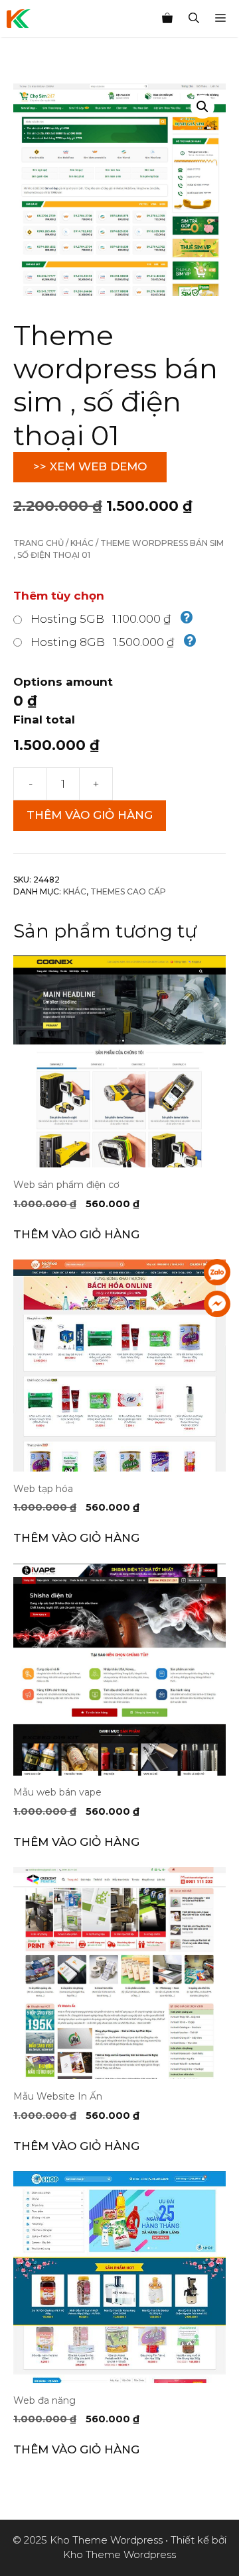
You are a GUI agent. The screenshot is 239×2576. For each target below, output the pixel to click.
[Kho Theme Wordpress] (19, 19)
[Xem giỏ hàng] (167, 19)
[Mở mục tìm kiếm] (194, 19)
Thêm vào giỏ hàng (90, 815)
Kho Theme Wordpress (119, 2554)
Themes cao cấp (128, 891)
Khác (82, 543)
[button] (202, 107)
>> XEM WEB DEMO (90, 466)
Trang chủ (39, 543)
